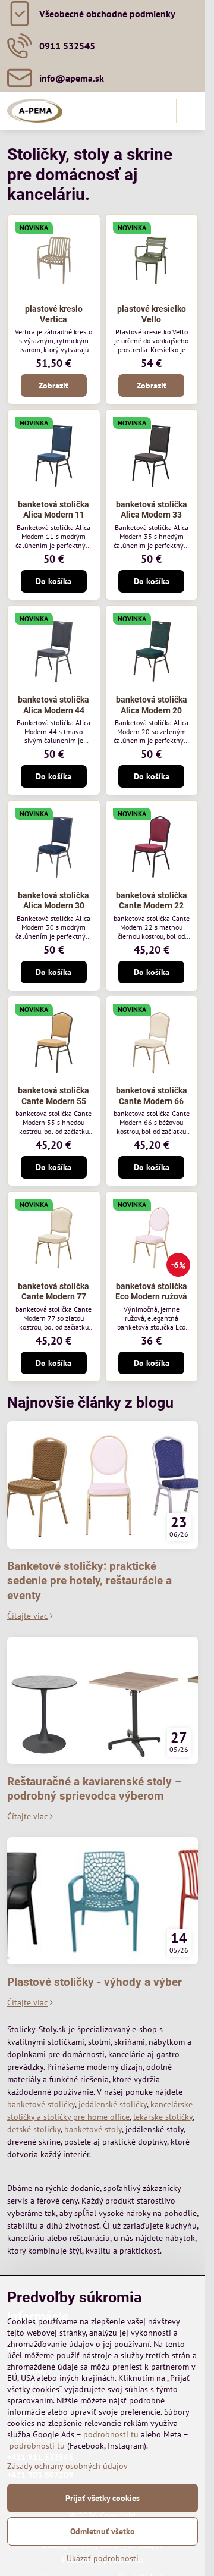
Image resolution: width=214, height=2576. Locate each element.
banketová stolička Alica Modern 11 (53, 510)
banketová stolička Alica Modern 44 (53, 705)
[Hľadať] (133, 111)
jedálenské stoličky (113, 2104)
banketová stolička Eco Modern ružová (151, 1292)
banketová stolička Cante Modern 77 (53, 1292)
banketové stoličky (41, 2104)
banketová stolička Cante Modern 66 (152, 1096)
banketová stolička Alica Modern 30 (53, 901)
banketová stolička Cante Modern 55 (53, 1096)
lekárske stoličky (163, 2117)
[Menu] (191, 111)
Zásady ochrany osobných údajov (67, 2466)
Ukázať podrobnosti (103, 2558)
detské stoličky (34, 2129)
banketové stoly (93, 2129)
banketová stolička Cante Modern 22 (152, 901)
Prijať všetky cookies (103, 2498)
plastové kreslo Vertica (54, 314)
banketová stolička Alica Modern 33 (152, 510)
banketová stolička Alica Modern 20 (152, 705)
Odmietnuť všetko (103, 2531)
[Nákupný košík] (162, 111)
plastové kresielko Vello (152, 314)
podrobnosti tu (111, 2434)
